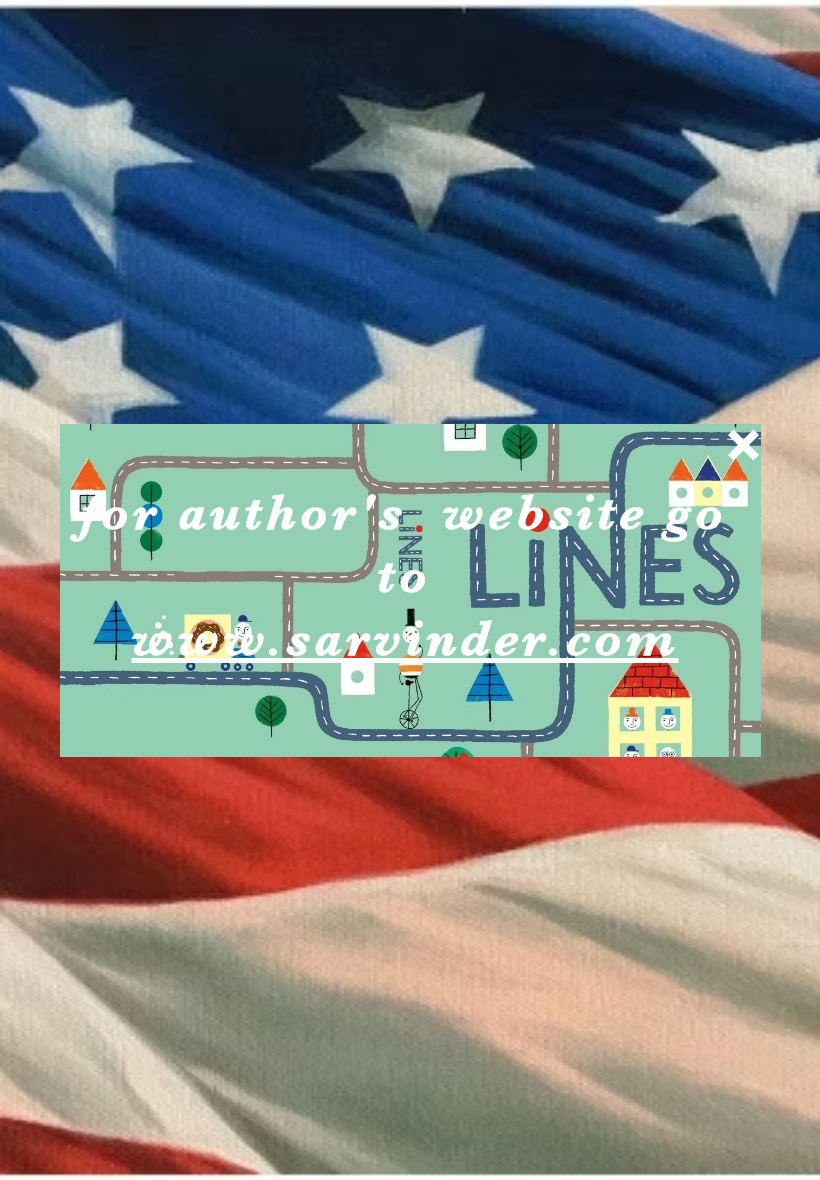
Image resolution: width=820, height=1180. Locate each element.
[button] (743, 445)
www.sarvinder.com (405, 638)
